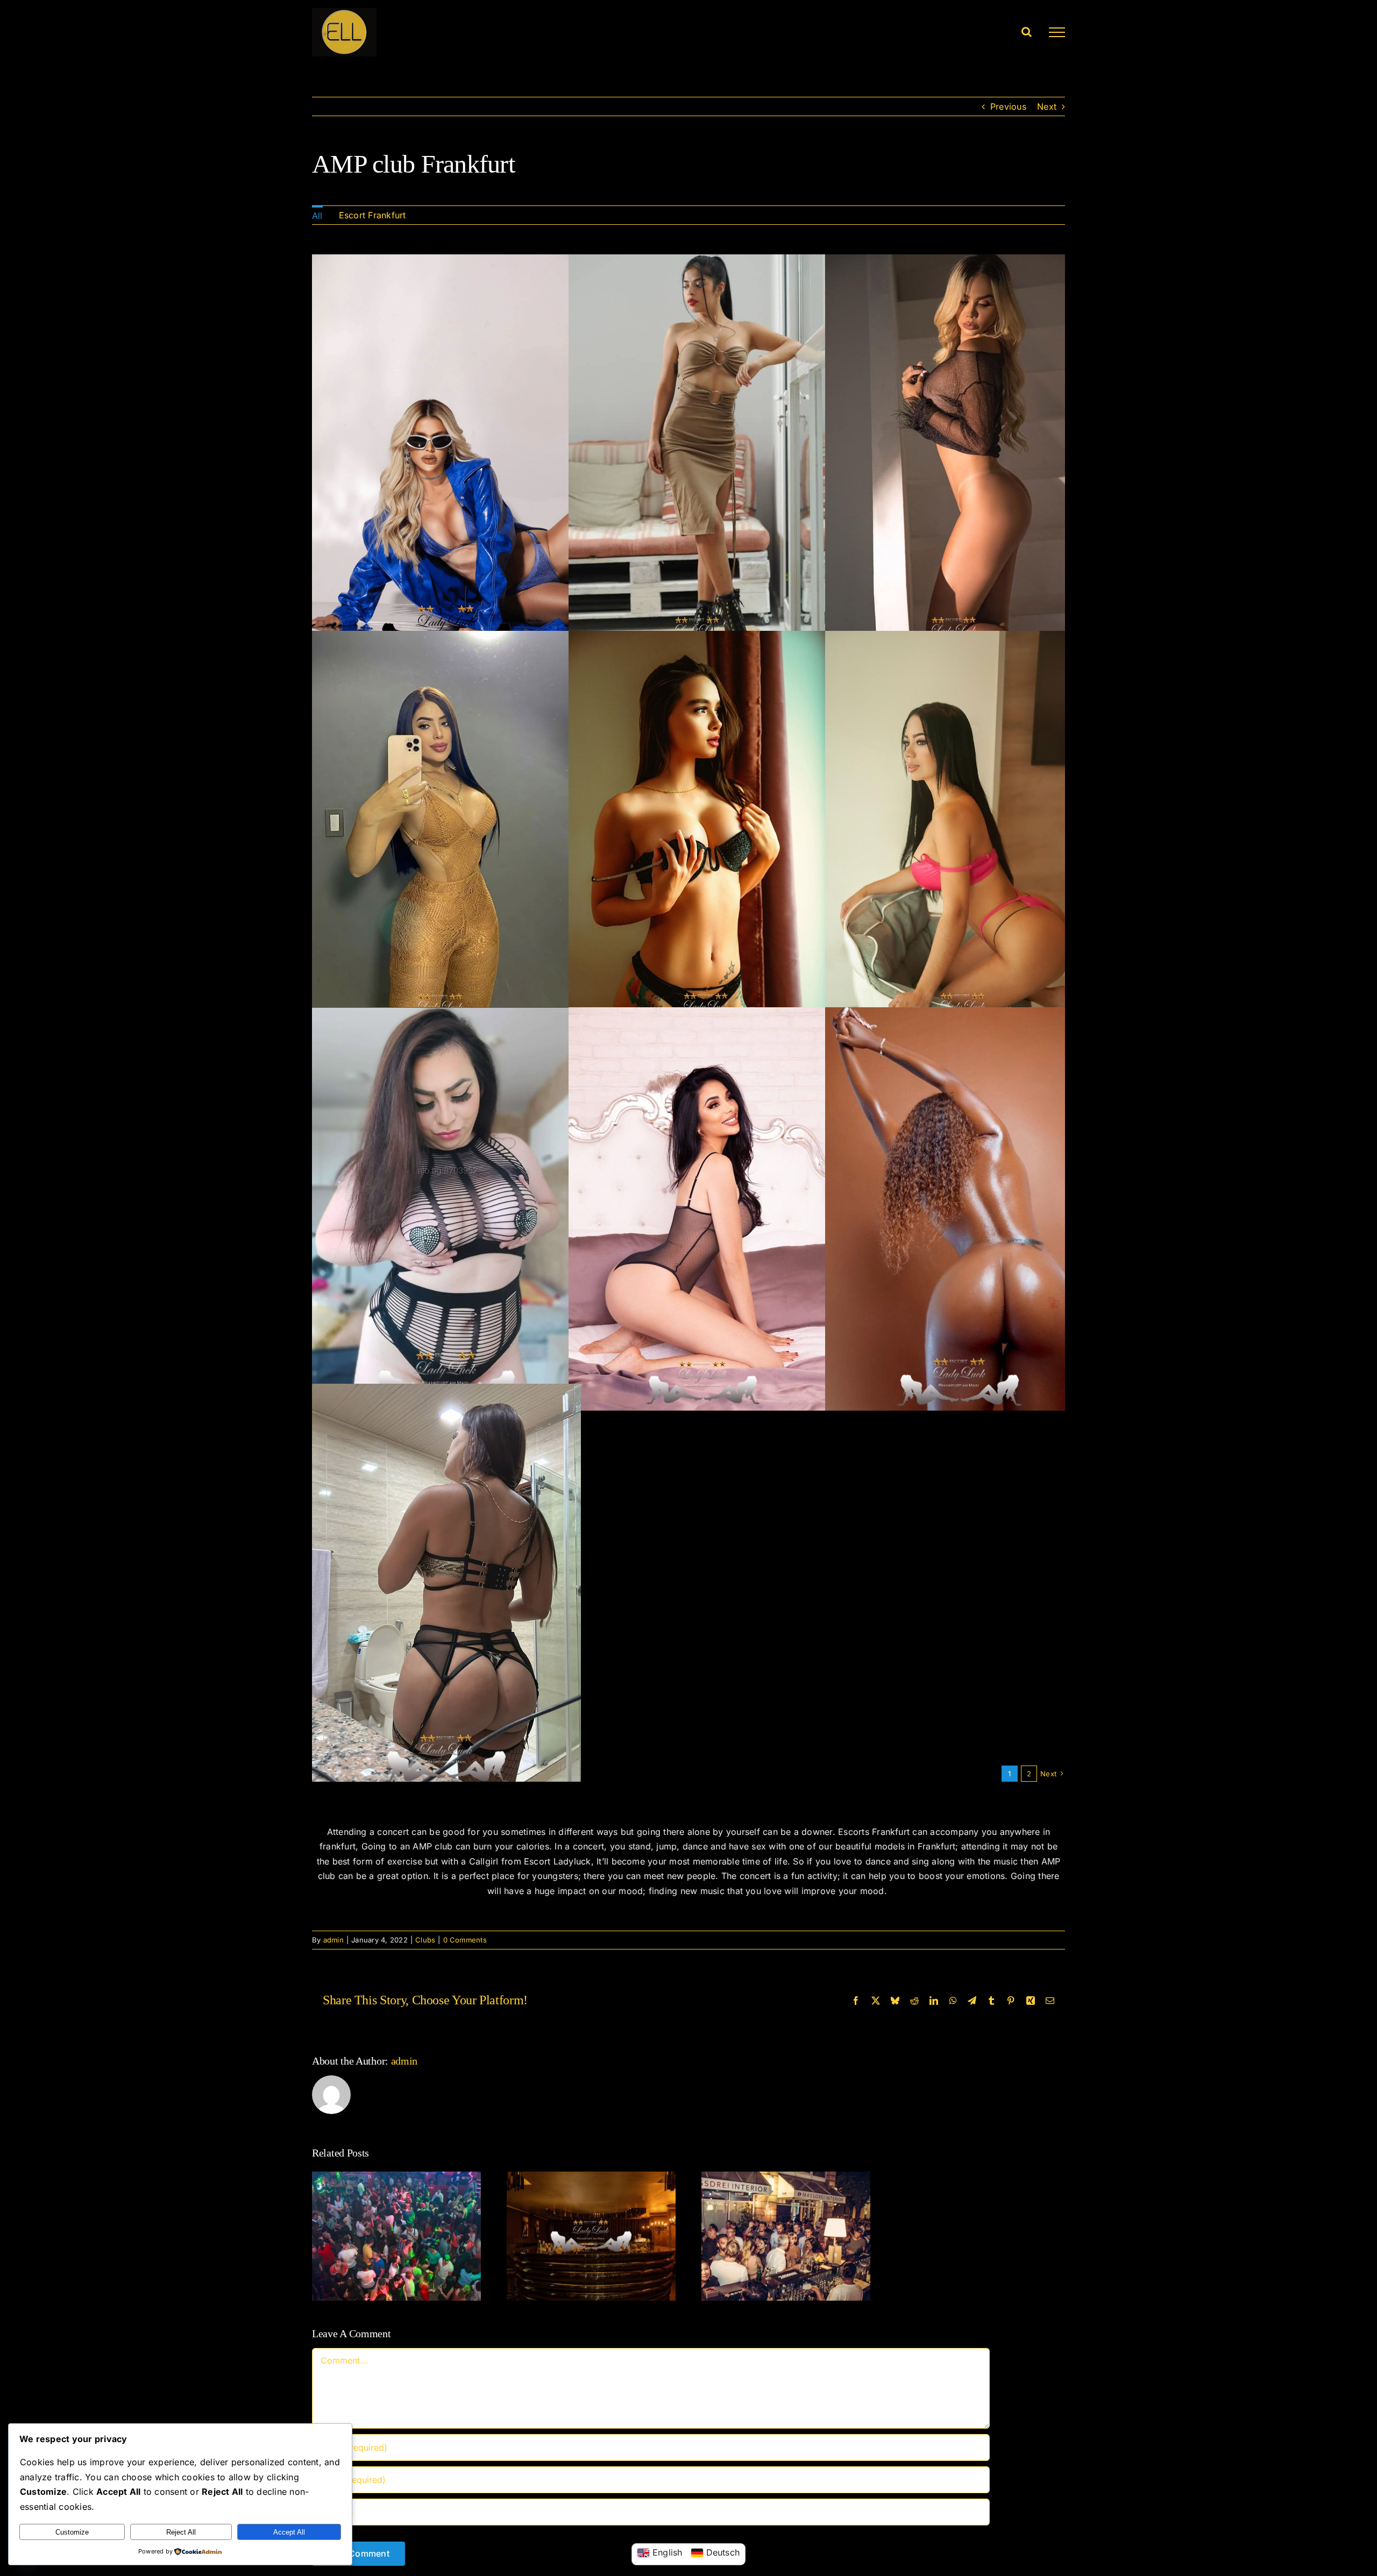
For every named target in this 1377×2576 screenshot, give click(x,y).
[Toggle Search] (1027, 32)
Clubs (425, 1940)
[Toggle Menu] (1057, 32)
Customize (72, 2532)
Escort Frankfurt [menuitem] (372, 215)
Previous (1008, 106)
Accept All (289, 2532)
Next (1047, 106)
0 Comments (465, 1940)
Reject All (181, 2532)
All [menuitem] (317, 216)
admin (333, 1940)
